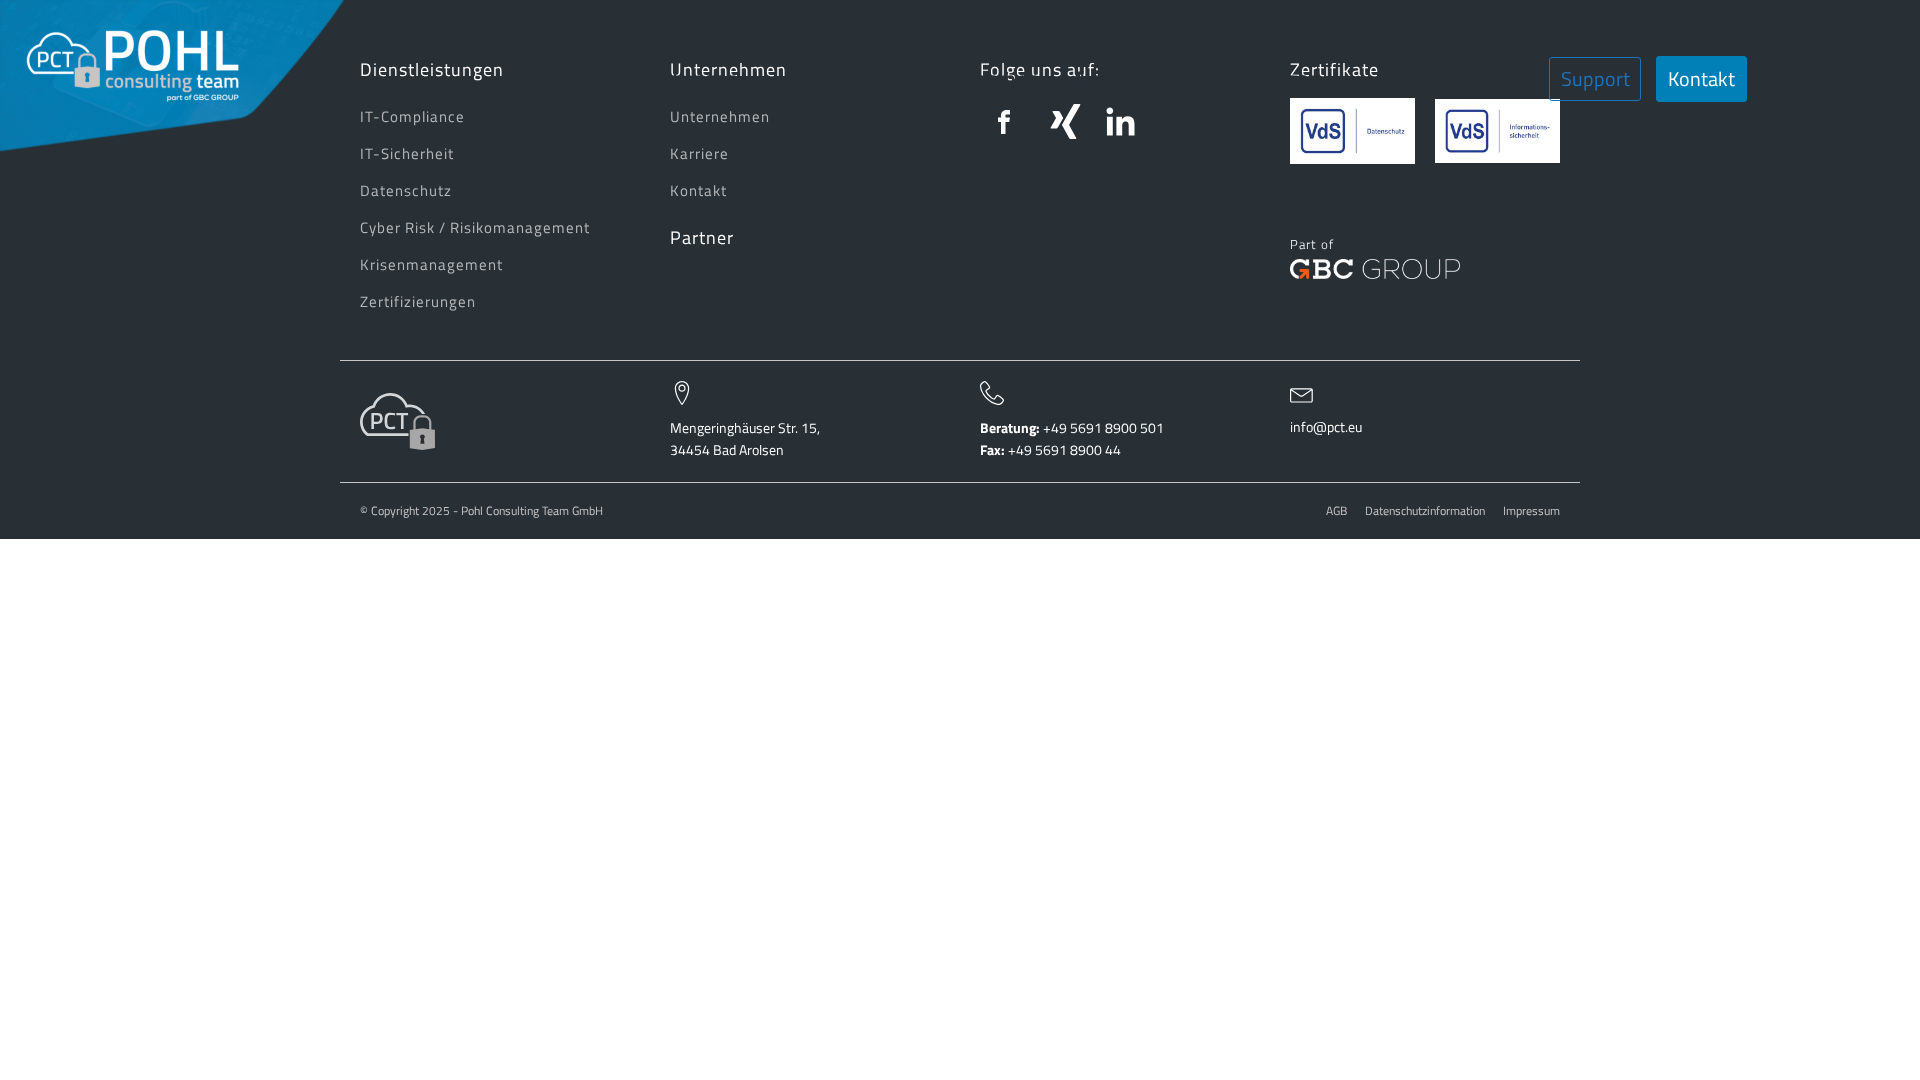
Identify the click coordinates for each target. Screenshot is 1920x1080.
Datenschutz (406, 190)
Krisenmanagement (431, 264)
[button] (668, 79)
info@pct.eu (1326, 427)
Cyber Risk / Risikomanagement (475, 227)
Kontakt (1701, 78)
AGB (1336, 511)
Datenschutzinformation (1425, 511)
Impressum (1531, 511)
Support (1595, 78)
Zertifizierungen (418, 301)
